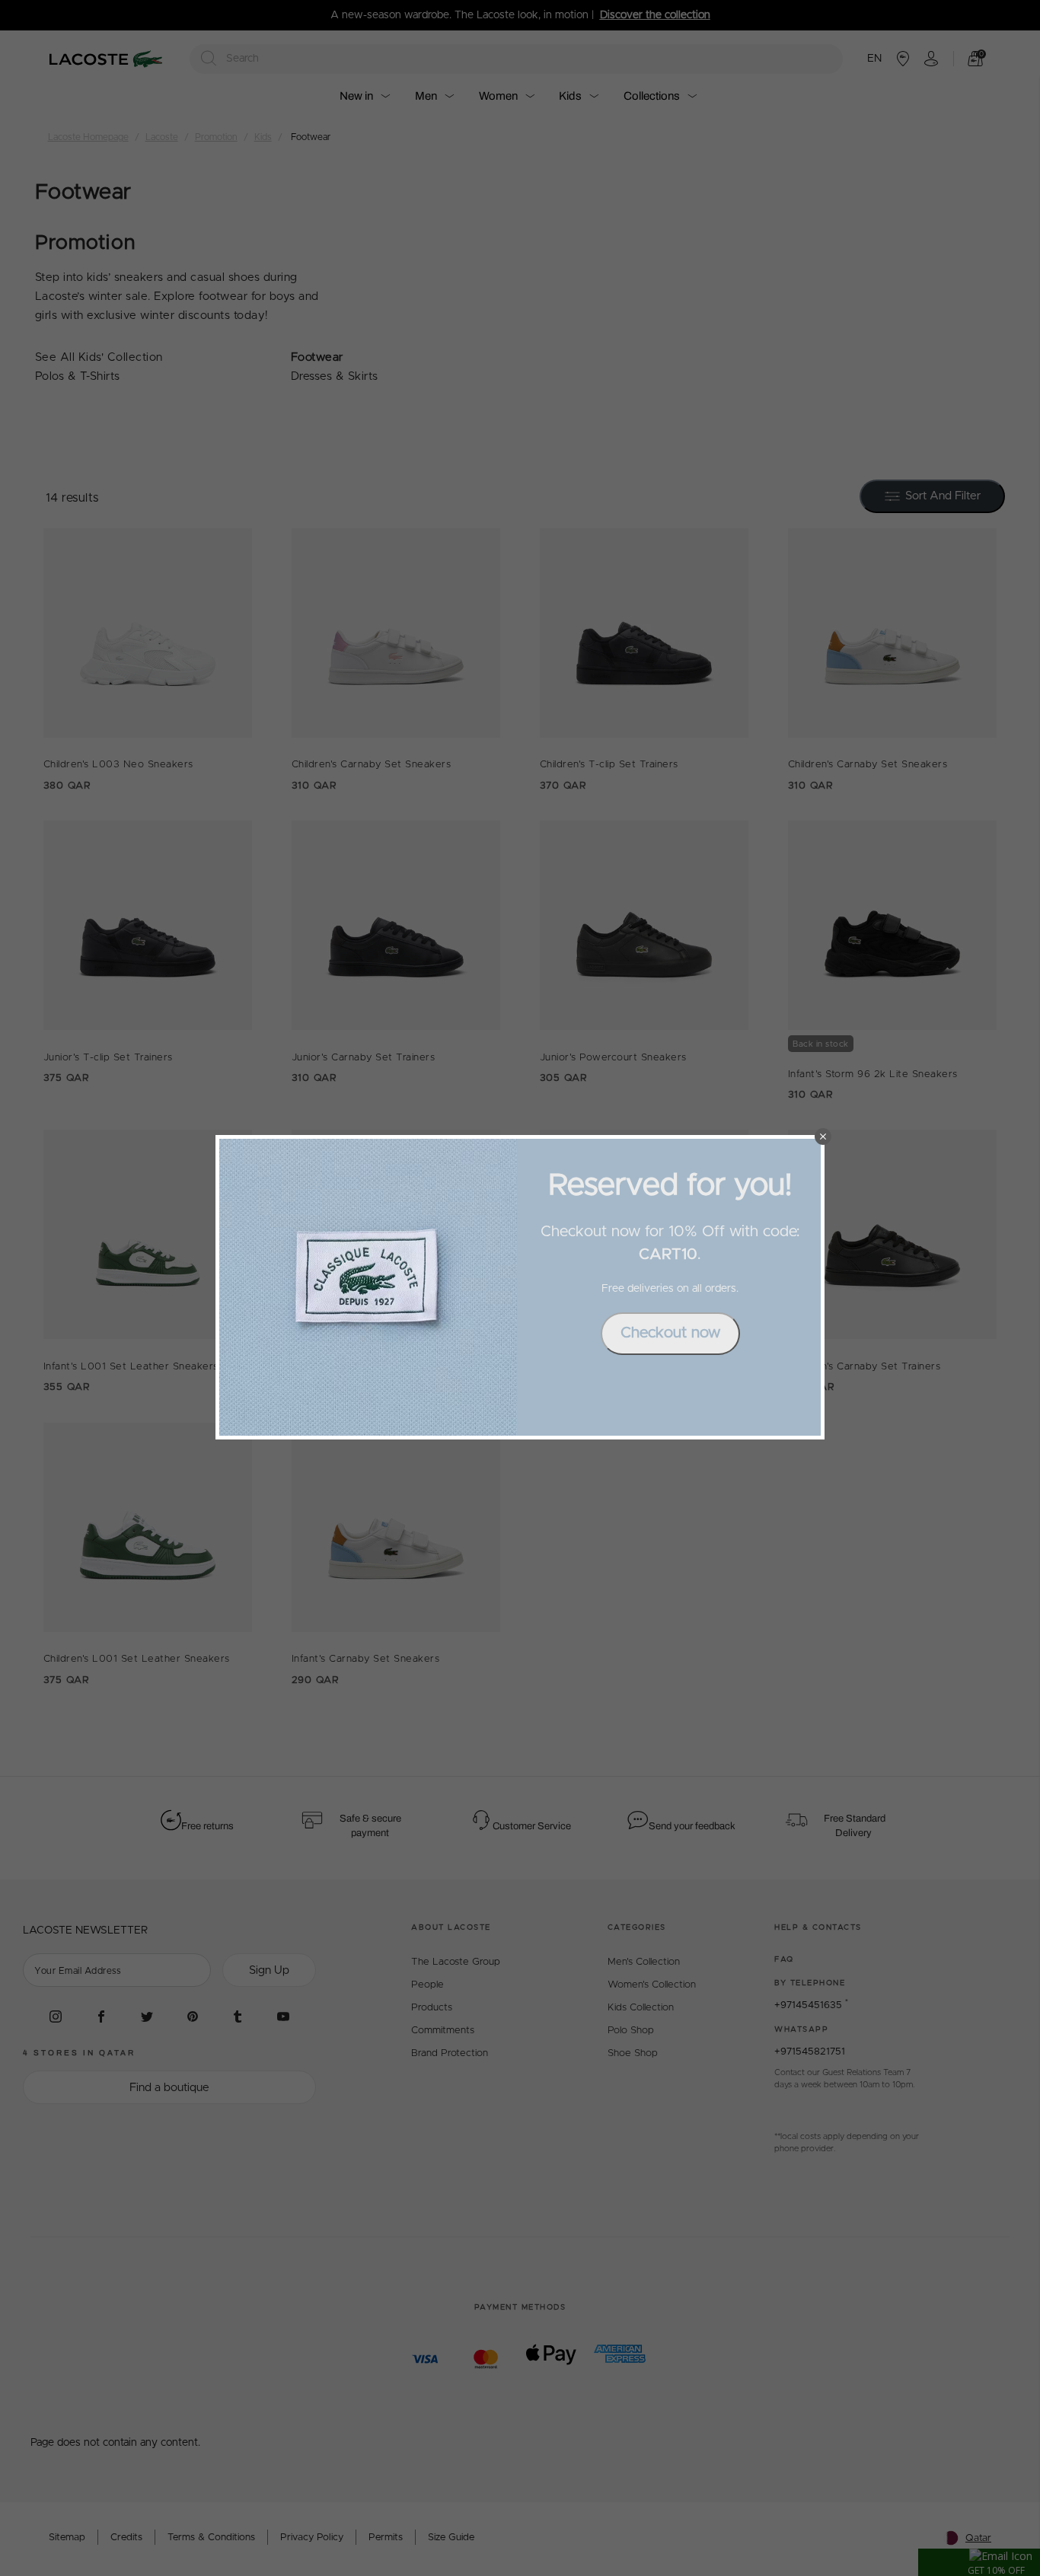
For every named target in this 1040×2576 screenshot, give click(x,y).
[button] (823, 1137)
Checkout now (670, 1333)
